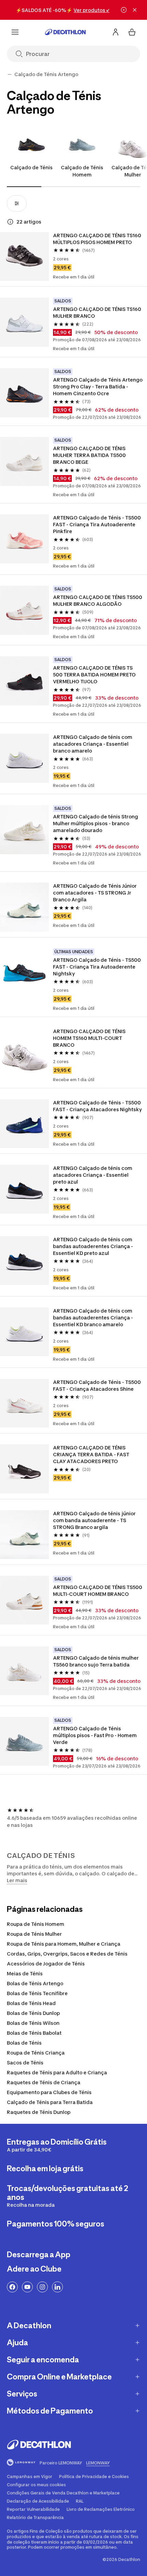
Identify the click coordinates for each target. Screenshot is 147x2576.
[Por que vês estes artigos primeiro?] (10, 222)
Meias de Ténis (25, 1973)
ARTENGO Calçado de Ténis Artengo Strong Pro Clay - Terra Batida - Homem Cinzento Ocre (98, 387)
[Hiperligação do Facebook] (12, 2287)
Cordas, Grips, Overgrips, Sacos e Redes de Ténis (67, 1954)
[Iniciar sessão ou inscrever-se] (116, 32)
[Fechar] (135, 10)
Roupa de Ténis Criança (36, 2053)
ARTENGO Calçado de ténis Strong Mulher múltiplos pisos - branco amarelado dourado (96, 823)
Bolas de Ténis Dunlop (33, 2013)
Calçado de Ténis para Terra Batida (50, 2102)
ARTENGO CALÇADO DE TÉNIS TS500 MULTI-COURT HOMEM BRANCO (98, 1591)
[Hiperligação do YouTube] (27, 2287)
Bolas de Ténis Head (31, 2003)
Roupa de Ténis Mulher (34, 1934)
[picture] (24, 256)
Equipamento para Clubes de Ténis (49, 2092)
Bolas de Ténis (24, 2043)
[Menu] (15, 32)
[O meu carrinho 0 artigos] (132, 32)
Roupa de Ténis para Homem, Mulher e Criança (64, 1944)
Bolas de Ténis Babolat (34, 2033)
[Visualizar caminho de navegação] (10, 74)
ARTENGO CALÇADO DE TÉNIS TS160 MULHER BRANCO (98, 312)
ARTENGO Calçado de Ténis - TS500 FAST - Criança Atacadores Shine (97, 1385)
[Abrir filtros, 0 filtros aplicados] (17, 203)
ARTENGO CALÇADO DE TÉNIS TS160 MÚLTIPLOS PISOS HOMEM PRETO (98, 239)
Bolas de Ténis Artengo (35, 1983)
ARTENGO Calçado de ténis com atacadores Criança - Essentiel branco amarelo (93, 744)
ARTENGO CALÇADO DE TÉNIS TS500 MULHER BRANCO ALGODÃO (98, 600)
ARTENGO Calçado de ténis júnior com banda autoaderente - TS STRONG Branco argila (95, 1520)
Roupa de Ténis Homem (36, 1924)
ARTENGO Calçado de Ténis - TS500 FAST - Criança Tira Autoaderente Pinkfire (97, 524)
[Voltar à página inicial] (65, 32)
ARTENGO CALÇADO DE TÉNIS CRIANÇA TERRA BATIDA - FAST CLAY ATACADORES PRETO (92, 1454)
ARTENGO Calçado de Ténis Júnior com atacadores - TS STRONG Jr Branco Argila (95, 893)
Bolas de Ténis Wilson (33, 2023)
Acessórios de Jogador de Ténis (46, 1964)
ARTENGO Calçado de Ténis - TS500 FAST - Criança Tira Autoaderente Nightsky (97, 967)
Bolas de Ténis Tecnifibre (37, 1993)
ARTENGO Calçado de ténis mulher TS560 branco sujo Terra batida (96, 1661)
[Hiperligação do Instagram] (42, 2287)
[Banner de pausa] (124, 10)
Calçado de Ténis (31, 167)
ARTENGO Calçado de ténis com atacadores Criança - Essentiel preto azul (93, 1175)
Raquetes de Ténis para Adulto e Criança (57, 2072)
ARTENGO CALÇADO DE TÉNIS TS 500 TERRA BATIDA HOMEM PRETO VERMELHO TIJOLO (95, 675)
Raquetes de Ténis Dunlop (39, 2112)
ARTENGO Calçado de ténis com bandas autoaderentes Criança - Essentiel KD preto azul (93, 1246)
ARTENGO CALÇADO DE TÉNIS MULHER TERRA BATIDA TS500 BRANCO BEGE (90, 455)
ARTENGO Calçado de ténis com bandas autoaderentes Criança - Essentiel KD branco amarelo (93, 1318)
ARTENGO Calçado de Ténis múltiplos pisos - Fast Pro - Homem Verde (95, 1735)
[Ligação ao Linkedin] (57, 2287)
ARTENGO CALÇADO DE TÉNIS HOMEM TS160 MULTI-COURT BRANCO (90, 1038)
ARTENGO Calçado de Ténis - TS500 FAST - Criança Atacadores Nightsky (97, 1106)
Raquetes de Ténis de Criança (44, 2082)
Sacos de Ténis (25, 2063)
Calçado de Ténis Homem (82, 171)
